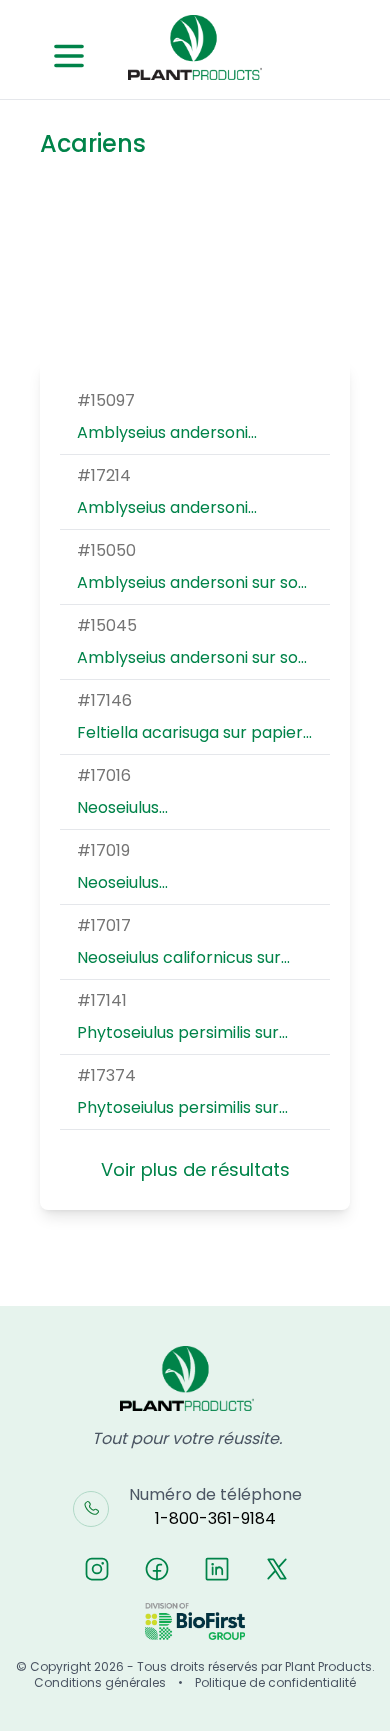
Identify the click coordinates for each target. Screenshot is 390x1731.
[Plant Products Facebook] (157, 1569)
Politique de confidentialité (275, 1683)
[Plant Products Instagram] (97, 1569)
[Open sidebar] (69, 56)
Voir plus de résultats (195, 1169)
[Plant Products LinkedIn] (217, 1569)
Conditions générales (100, 1683)
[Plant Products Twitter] (277, 1569)
